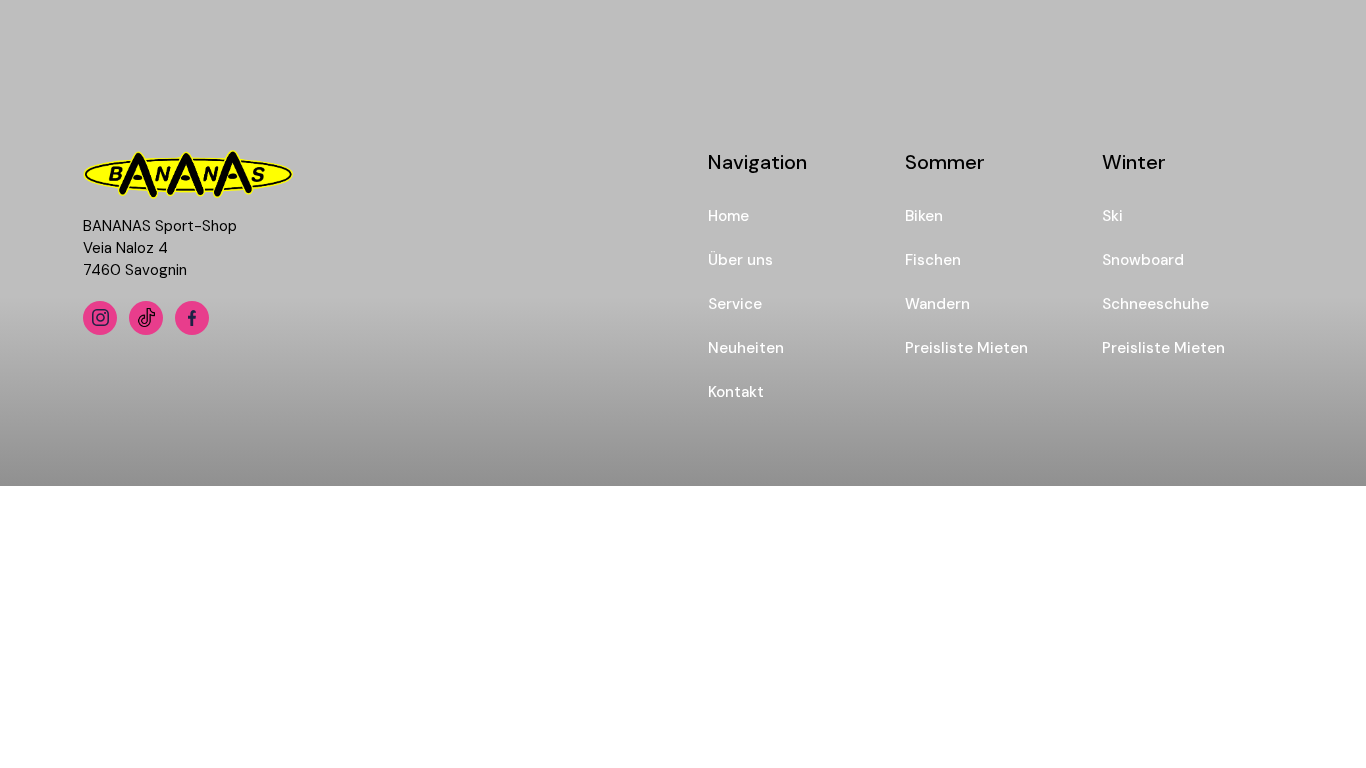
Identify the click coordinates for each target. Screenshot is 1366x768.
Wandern (937, 304)
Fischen (933, 260)
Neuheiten (746, 348)
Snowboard (1143, 260)
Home (728, 216)
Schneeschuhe (1155, 304)
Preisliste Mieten (966, 348)
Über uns (740, 260)
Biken (924, 216)
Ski (1112, 216)
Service (735, 304)
